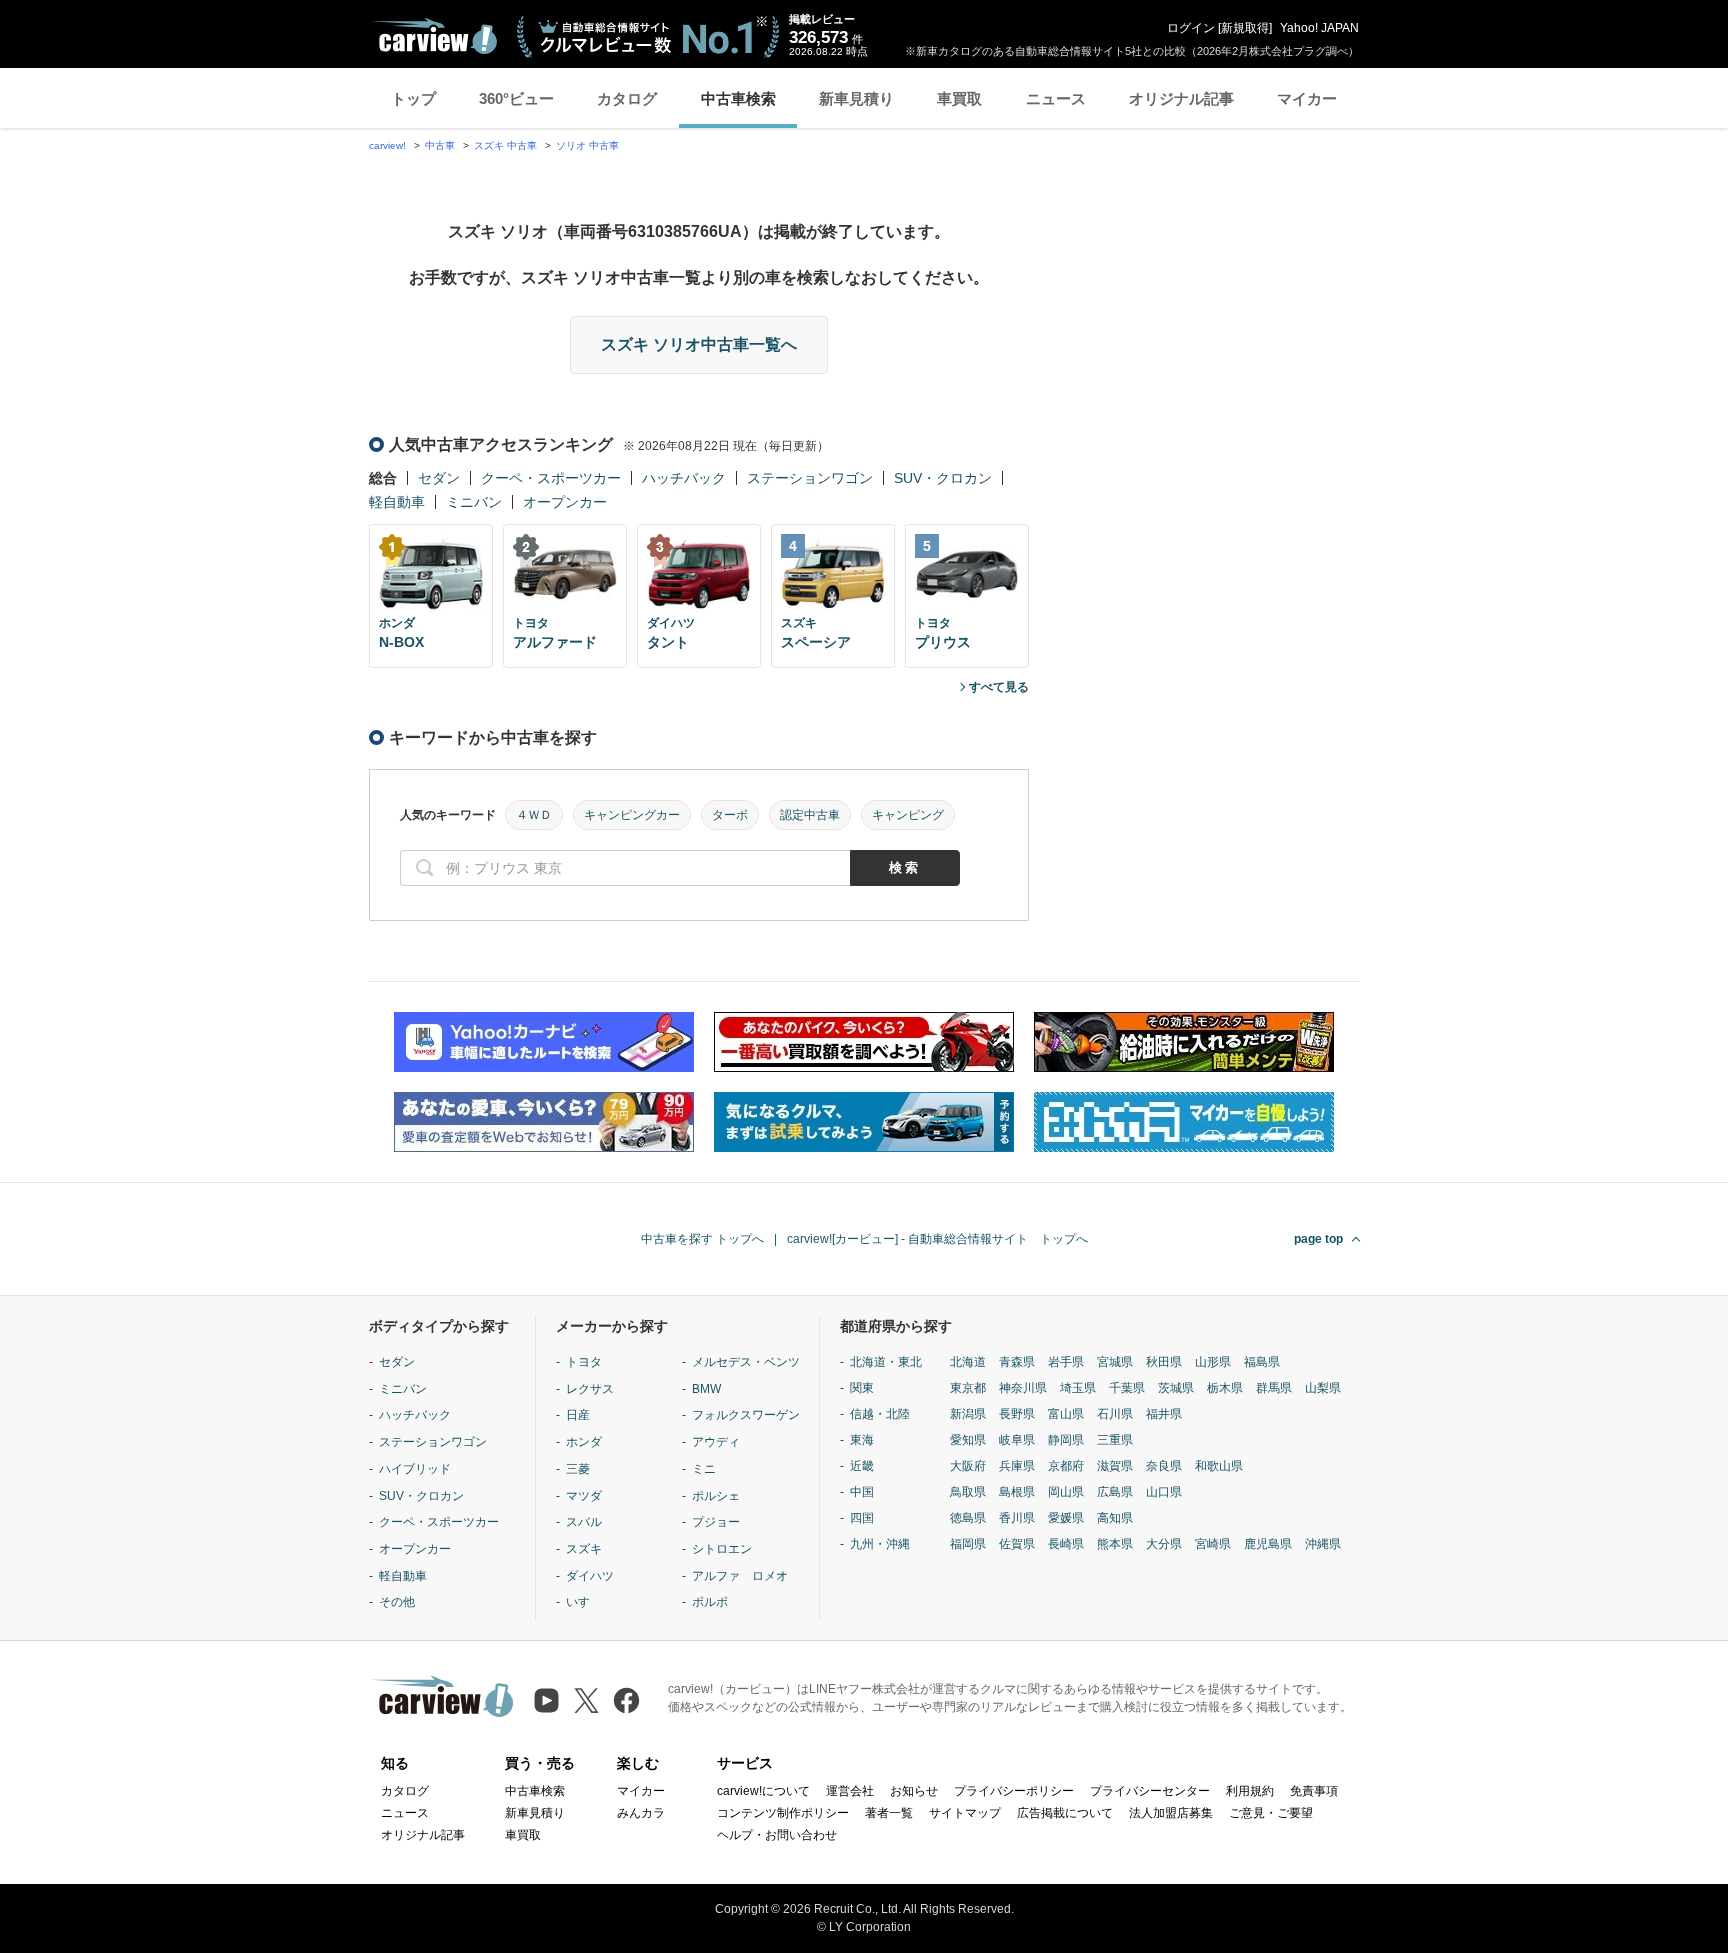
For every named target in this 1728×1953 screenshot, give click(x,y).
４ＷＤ (534, 815)
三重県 (1115, 1440)
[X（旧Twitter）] (586, 1700)
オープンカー (565, 502)
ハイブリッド (415, 1469)
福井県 (1164, 1414)
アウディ (716, 1442)
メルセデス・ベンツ (746, 1362)
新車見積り (856, 98)
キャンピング (908, 815)
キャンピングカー (632, 815)
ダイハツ (590, 1576)
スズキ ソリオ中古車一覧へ (699, 344)
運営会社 (850, 1791)
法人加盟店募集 (1171, 1813)
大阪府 (968, 1466)
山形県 (1213, 1362)
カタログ (627, 98)
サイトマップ (965, 1813)
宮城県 (1115, 1362)
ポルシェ (716, 1496)
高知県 (1115, 1518)
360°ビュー (516, 98)
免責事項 (1314, 1791)
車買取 (959, 98)
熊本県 (1115, 1544)
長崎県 (1066, 1544)
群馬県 (1274, 1388)
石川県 (1115, 1414)
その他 (397, 1602)
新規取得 (1245, 28)
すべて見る (999, 687)
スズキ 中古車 (505, 145)
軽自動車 (397, 502)
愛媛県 (1066, 1518)
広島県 (1115, 1492)
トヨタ (584, 1362)
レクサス (590, 1389)
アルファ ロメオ (740, 1576)
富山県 (1066, 1414)
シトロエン (722, 1549)
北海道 (968, 1362)
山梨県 (1323, 1388)
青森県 (1017, 1362)
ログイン (1191, 28)
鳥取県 (968, 1492)
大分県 (1164, 1544)
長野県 (1017, 1414)
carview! (387, 145)
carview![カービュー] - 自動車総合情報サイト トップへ (937, 1239)
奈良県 (1164, 1466)
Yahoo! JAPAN (1319, 28)
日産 (578, 1415)
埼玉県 (1078, 1388)
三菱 (578, 1469)
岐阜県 (1017, 1440)
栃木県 (1225, 1388)
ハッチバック (684, 478)
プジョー (716, 1522)
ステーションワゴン (810, 478)
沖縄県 (1323, 1544)
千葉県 (1127, 1388)
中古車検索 (738, 98)
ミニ (704, 1469)
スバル (584, 1522)
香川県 (1017, 1518)
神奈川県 (1023, 1388)
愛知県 (968, 1440)
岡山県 (1066, 1492)
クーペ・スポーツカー (551, 478)
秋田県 (1164, 1362)
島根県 (1017, 1492)
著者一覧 (889, 1813)
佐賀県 (1017, 1544)
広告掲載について (1065, 1813)
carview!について (763, 1791)
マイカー (1307, 98)
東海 (862, 1440)
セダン (439, 478)
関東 (862, 1388)
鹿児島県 (1268, 1544)
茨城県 (1176, 1388)
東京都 (968, 1388)
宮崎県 (1213, 1544)
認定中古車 (810, 815)
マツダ (584, 1496)
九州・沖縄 (880, 1544)
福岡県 (968, 1544)
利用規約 (1250, 1791)
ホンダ (584, 1442)
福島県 (1262, 1362)
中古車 (440, 145)
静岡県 (1066, 1440)
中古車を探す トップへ (702, 1239)
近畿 (862, 1466)
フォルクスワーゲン (746, 1415)
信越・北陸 (880, 1414)
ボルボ (710, 1602)
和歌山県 (1219, 1466)
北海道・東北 (886, 1362)
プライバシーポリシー (1014, 1791)
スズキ (584, 1549)
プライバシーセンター (1150, 1791)
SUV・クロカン (943, 478)
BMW (706, 1389)
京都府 (1066, 1466)
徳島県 (968, 1518)
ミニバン (474, 502)
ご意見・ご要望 (1271, 1813)
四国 (862, 1518)
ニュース (1056, 98)
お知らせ (914, 1791)
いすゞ (584, 1602)
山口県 (1164, 1492)
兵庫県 (1017, 1466)
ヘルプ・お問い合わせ (777, 1835)
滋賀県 (1115, 1466)
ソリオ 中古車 (587, 145)
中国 (862, 1492)
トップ (413, 98)
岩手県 (1066, 1362)
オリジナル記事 (1181, 98)
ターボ (730, 815)
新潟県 (968, 1414)
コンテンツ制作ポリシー (783, 1813)
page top (1318, 1239)
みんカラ (641, 1813)
